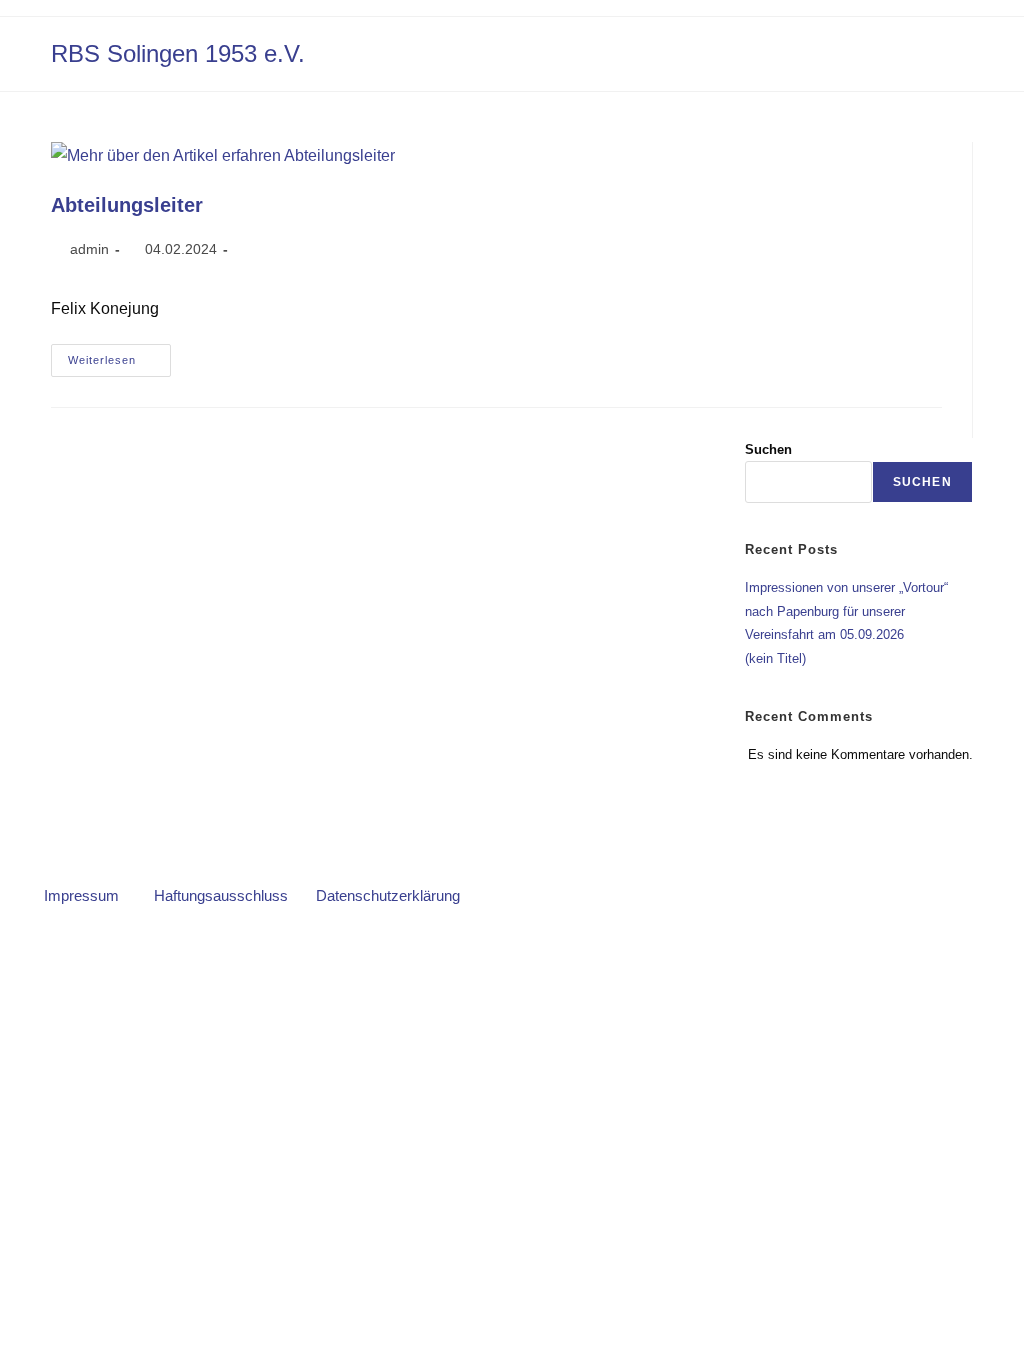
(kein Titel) (775, 658)
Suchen (768, 449)
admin (89, 249)
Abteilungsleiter (127, 205)
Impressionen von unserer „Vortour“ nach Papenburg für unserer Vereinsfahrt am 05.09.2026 (846, 611)
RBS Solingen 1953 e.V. (178, 53)
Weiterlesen (119, 355)
